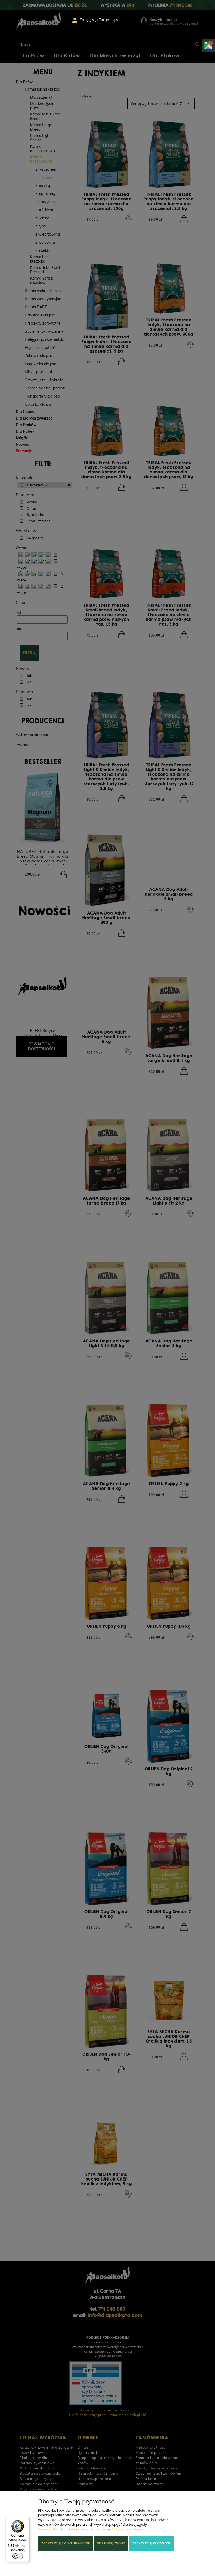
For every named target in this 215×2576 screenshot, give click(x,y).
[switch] (18, 2556)
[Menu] (26, 2520)
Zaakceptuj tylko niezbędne (66, 2543)
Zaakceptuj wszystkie (151, 2543)
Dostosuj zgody (111, 2543)
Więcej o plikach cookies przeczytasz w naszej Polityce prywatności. (91, 2529)
